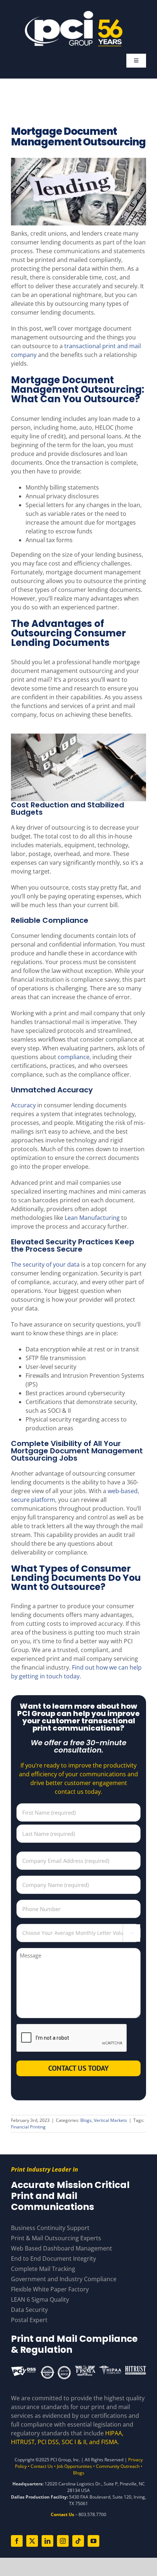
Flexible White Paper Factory (50, 2289)
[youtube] (93, 2541)
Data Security (29, 2310)
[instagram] (63, 2541)
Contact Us (42, 2466)
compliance (74, 1057)
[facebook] (17, 2541)
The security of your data (45, 1264)
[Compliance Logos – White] (78, 2368)
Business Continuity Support (50, 2228)
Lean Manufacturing (92, 1218)
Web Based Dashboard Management (62, 2248)
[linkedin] (47, 2541)
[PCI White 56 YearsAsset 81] (74, 14)
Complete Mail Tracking (43, 2269)
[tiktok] (78, 2541)
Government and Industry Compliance (64, 2279)
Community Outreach (118, 2466)
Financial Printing (28, 2127)
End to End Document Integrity (53, 2259)
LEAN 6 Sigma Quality (40, 2299)
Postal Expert (29, 2320)
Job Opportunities (74, 2466)
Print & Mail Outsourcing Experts (56, 2238)
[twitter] (32, 2541)
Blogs (86, 2120)
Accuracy (23, 1105)
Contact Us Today (78, 2068)
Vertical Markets (110, 2120)
